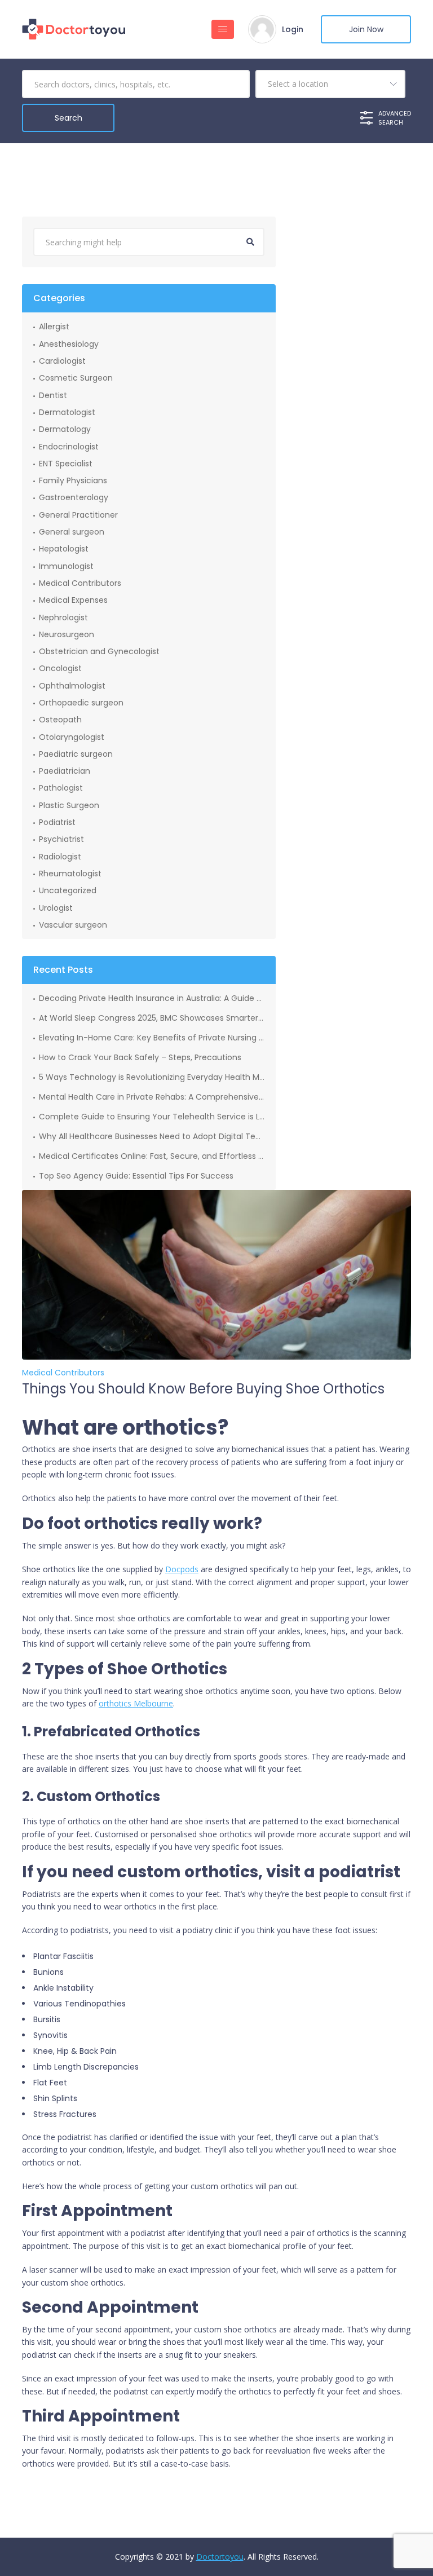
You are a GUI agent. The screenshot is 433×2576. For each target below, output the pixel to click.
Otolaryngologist (72, 737)
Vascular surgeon (73, 925)
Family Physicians (73, 480)
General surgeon (72, 532)
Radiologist (60, 857)
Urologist (56, 908)
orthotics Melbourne (136, 1703)
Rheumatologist (70, 874)
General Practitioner (78, 515)
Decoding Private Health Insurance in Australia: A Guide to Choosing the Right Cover (152, 998)
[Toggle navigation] (223, 29)
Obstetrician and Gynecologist (99, 651)
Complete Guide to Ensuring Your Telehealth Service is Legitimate (152, 1117)
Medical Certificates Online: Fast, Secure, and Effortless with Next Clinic (152, 1156)
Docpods (182, 1569)
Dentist (53, 395)
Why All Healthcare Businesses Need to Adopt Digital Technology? (152, 1136)
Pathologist (61, 788)
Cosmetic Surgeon (76, 378)
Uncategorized (68, 890)
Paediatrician (65, 771)
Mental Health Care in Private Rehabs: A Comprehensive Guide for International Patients (152, 1097)
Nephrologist (63, 617)
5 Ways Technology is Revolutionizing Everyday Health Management (152, 1077)
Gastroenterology (74, 497)
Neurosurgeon (67, 634)
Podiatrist (57, 822)
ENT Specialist (66, 464)
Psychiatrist (61, 839)
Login (293, 29)
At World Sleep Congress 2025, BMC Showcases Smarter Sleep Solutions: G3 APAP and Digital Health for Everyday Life (152, 1018)
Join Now (366, 29)
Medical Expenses (73, 600)
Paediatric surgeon (76, 754)
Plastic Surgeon (69, 805)
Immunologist (66, 566)
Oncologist (60, 668)
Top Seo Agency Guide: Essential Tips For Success (136, 1176)
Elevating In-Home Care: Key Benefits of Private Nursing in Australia (152, 1038)
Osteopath (60, 720)
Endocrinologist (69, 447)
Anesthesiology (69, 344)
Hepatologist (64, 549)
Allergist (54, 327)
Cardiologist (62, 361)
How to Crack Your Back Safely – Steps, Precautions (140, 1057)
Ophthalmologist (72, 686)
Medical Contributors (80, 583)
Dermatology (65, 429)
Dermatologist (67, 412)
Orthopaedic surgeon (81, 703)
